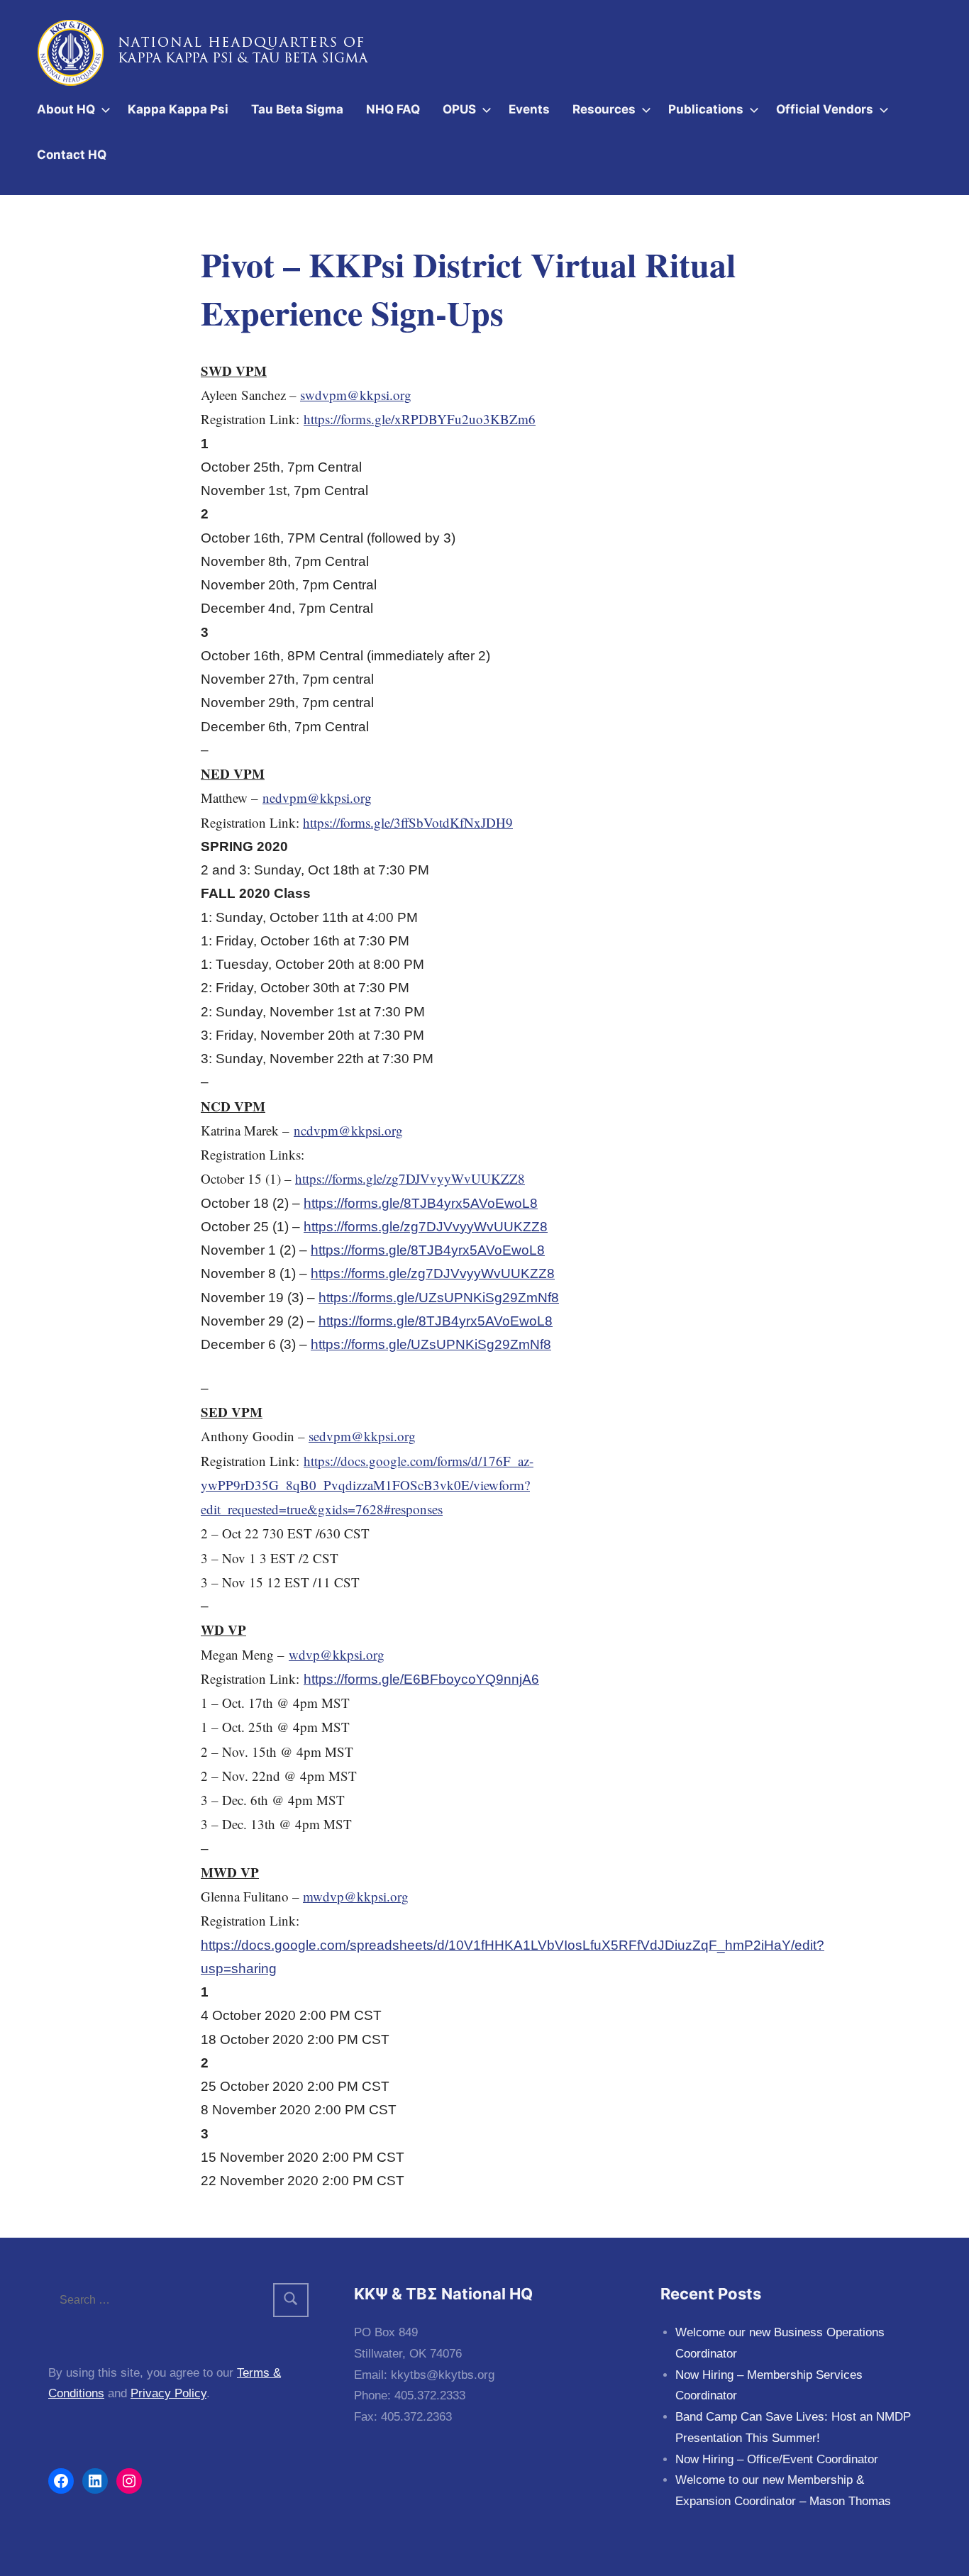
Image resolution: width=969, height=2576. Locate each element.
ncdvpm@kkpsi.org (348, 1130)
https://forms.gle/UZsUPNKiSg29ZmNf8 (439, 1298)
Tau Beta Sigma (297, 109)
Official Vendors (825, 109)
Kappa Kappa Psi (178, 109)
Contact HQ (72, 155)
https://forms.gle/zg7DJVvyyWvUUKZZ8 (410, 1178)
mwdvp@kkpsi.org (356, 1896)
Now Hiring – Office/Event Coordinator (777, 2459)
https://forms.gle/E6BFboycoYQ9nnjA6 (421, 1679)
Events (529, 109)
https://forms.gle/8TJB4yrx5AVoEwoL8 (421, 1203)
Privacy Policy (168, 2393)
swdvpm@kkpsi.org (356, 395)
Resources (604, 109)
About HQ (66, 109)
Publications (706, 109)
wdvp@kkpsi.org (337, 1654)
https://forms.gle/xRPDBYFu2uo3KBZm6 (420, 419)
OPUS (459, 109)
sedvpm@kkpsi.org (362, 1436)
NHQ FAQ (393, 109)
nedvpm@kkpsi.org (317, 798)
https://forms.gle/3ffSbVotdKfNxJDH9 (408, 822)
